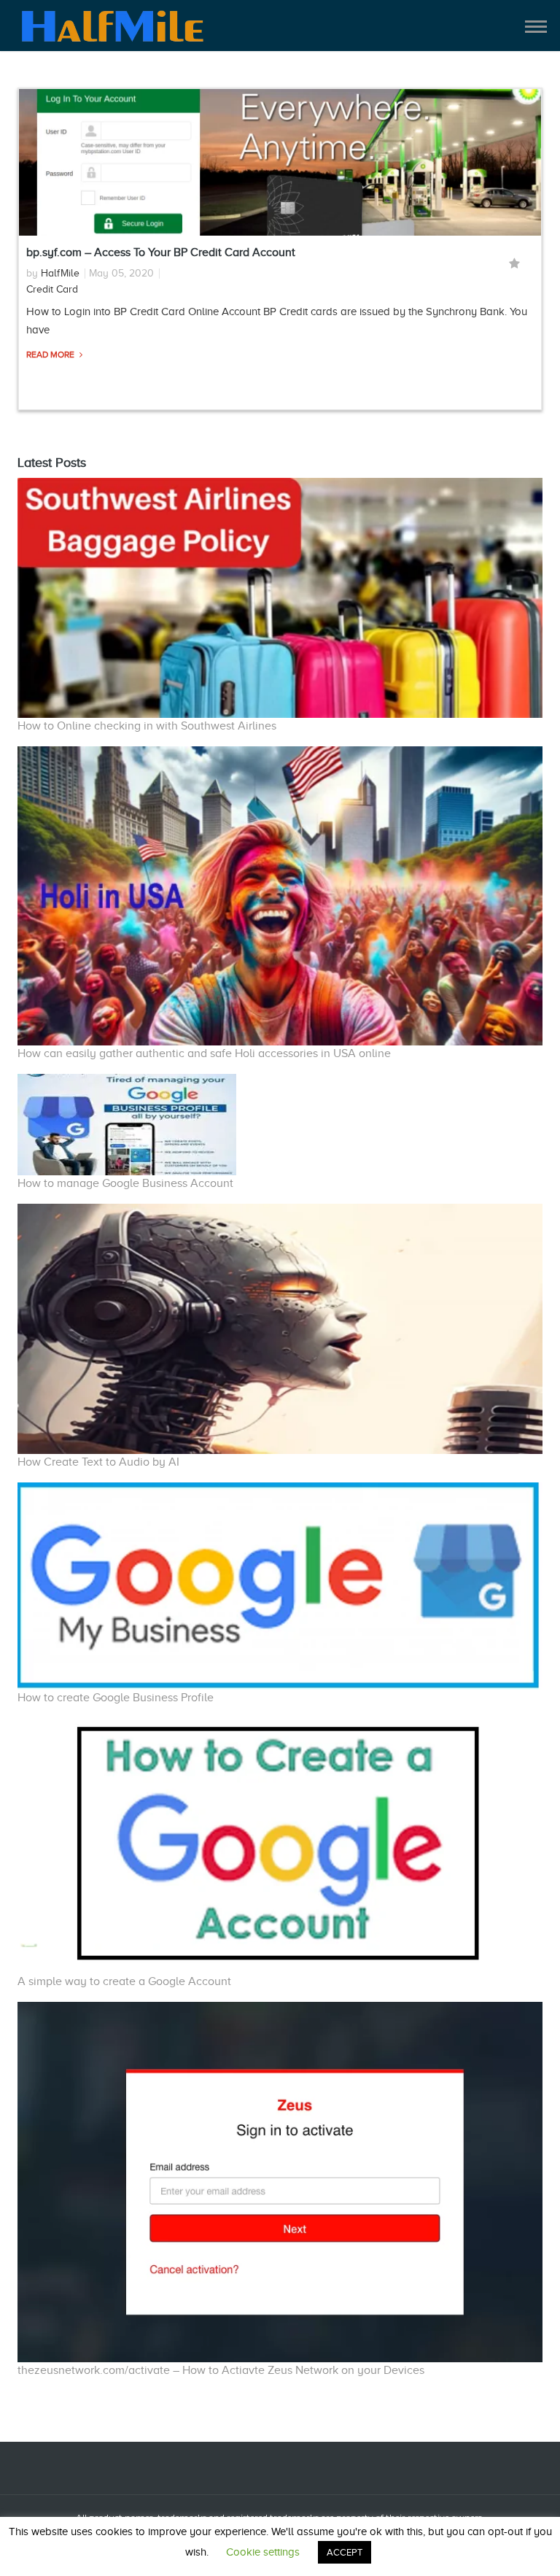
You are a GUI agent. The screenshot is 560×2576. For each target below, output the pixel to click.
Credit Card (52, 289)
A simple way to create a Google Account (124, 1981)
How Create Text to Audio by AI (98, 1462)
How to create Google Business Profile (116, 1698)
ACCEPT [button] (345, 2552)
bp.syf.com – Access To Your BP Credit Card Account (161, 252)
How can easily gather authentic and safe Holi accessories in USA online (204, 1053)
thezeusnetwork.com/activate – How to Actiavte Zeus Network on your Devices (221, 2370)
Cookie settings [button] (263, 2552)
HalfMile (60, 273)
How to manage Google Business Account (125, 1183)
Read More (51, 355)
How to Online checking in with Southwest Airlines (147, 726)
